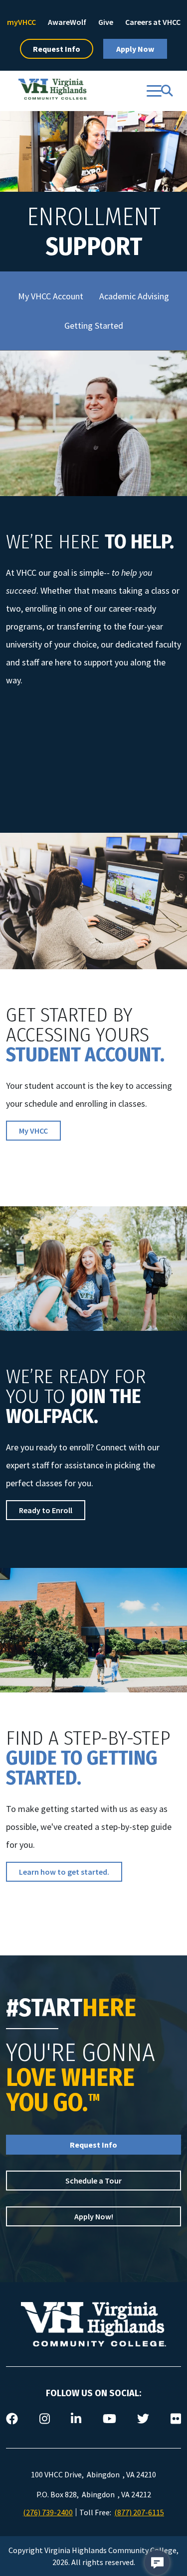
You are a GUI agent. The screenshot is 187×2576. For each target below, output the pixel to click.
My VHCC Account (51, 296)
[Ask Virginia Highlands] (157, 2563)
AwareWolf (67, 22)
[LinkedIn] (76, 2419)
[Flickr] (176, 2419)
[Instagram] (45, 2419)
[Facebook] (12, 2419)
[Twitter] (143, 2419)
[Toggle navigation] (154, 91)
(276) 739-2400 (48, 2512)
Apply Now (135, 49)
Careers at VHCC (153, 22)
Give (106, 22)
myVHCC (21, 22)
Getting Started (94, 325)
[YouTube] (109, 2419)
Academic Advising (134, 296)
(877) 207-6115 (139, 2512)
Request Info (57, 49)
